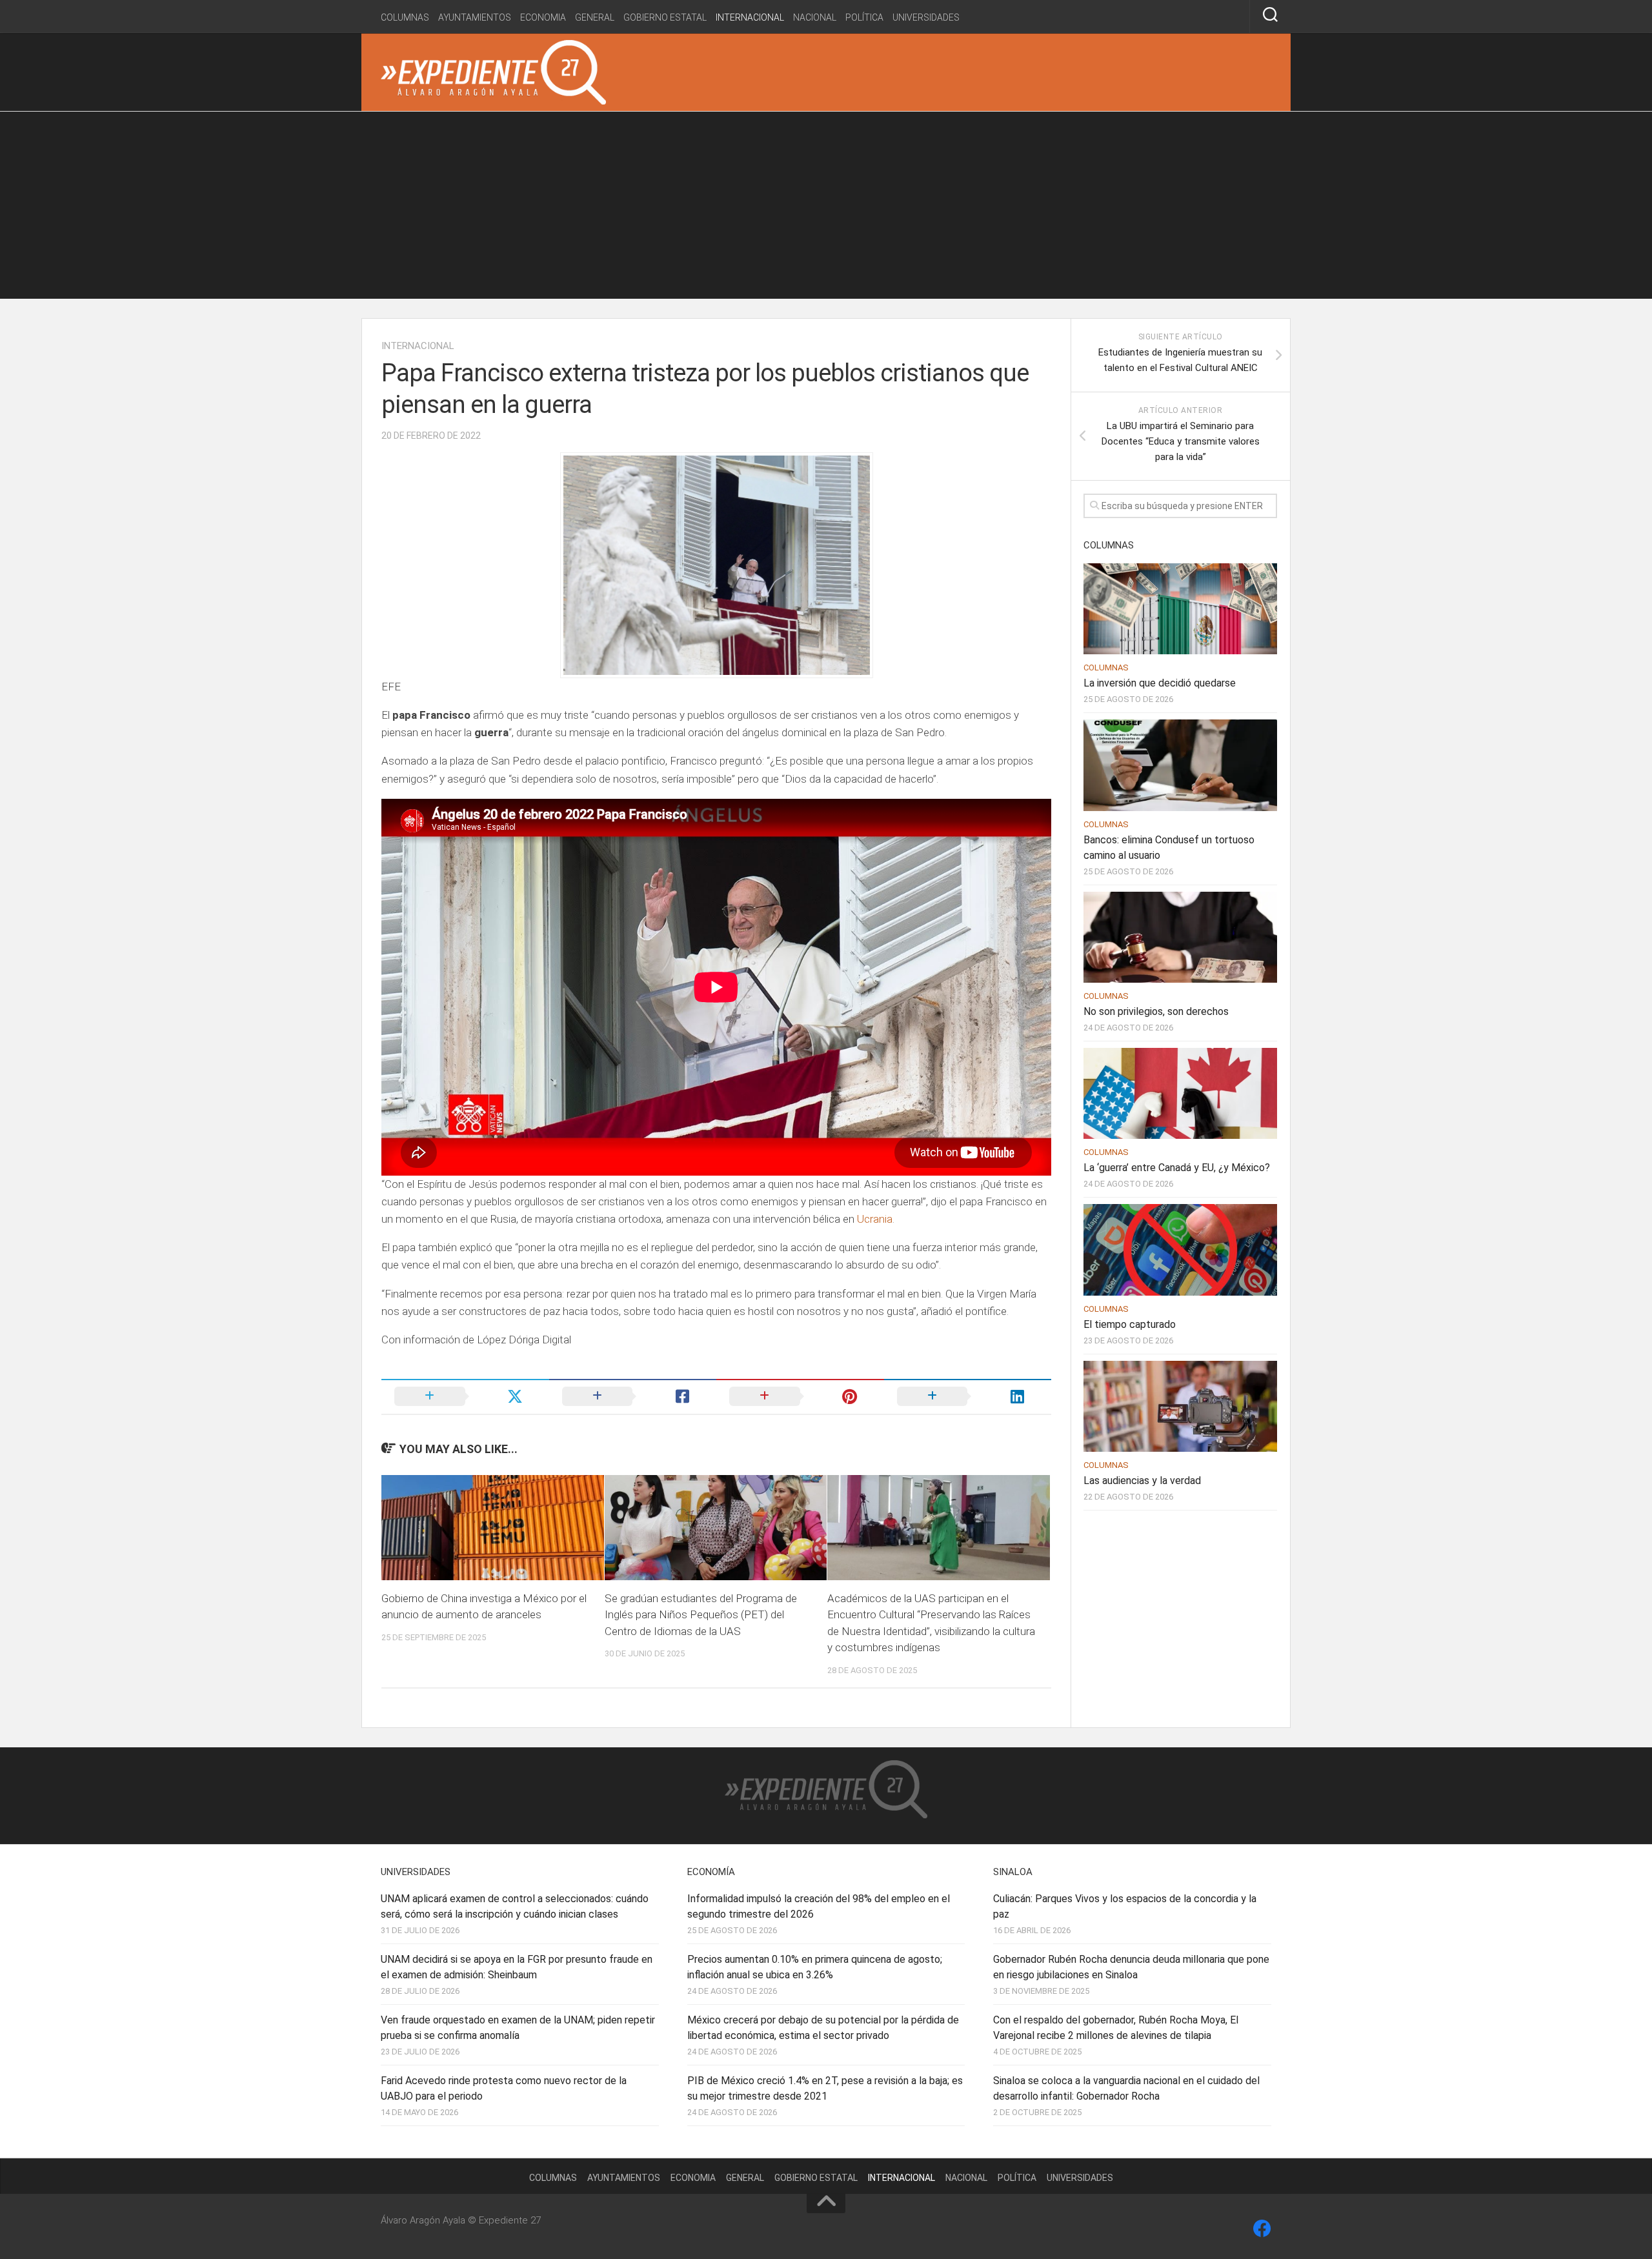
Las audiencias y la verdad (1142, 1481)
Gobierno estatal (665, 17)
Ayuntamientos (475, 17)
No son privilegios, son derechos (1156, 1011)
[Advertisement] (826, 208)
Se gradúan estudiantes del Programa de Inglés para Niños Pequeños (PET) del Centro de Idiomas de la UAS (701, 1615)
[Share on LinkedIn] (968, 1396)
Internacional (750, 17)
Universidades (926, 17)
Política (864, 17)
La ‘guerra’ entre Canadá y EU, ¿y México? (1177, 1168)
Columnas (405, 17)
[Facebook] (1262, 2229)
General (595, 17)
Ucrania (875, 1219)
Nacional (815, 17)
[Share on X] (465, 1396)
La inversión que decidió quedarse (1160, 683)
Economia (543, 17)
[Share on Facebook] (633, 1396)
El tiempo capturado (1130, 1324)
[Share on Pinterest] (800, 1396)
